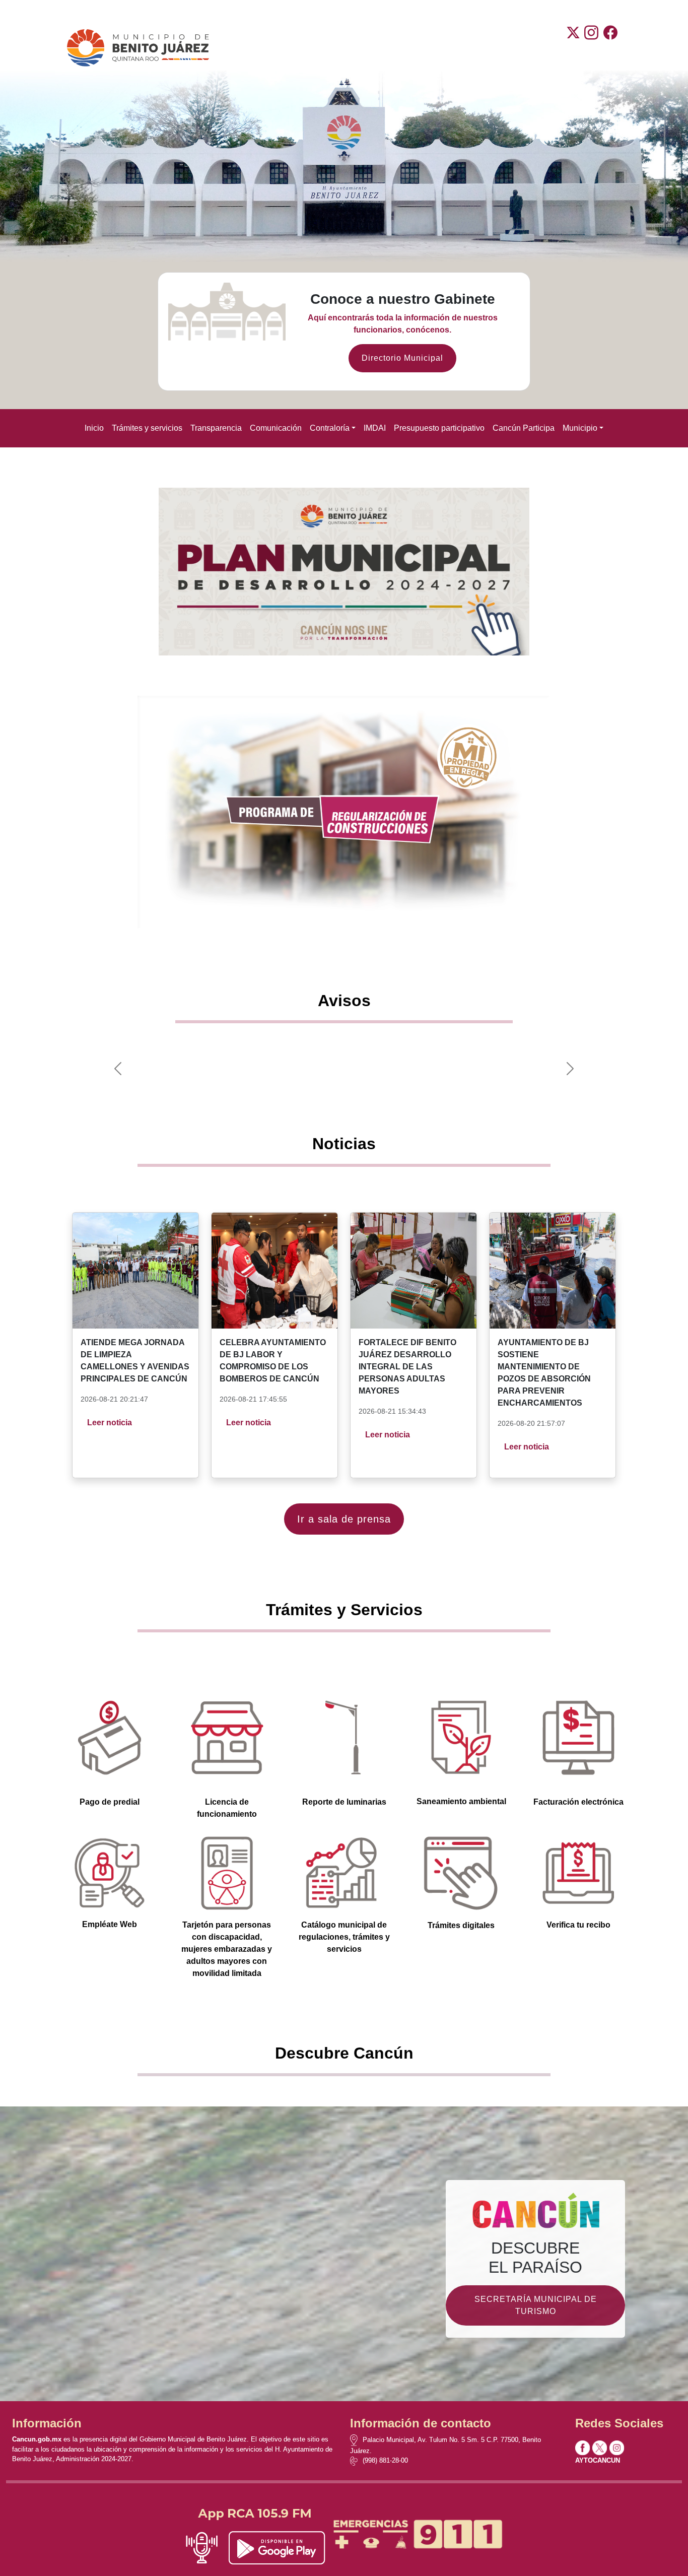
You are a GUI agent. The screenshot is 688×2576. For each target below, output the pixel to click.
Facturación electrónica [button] (578, 1802)
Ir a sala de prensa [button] (344, 1519)
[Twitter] (573, 48)
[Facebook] (610, 48)
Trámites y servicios (147, 428)
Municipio (580, 428)
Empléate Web (110, 1924)
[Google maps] (356, 2440)
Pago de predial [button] (110, 1802)
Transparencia (216, 428)
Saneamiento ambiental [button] (461, 1801)
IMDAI (375, 428)
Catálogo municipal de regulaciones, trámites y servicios (344, 1937)
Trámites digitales (461, 1925)
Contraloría (330, 428)
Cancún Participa (524, 428)
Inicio (94, 428)
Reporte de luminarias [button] (344, 1802)
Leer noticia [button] (110, 1423)
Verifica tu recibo (578, 1925)
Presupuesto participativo (439, 428)
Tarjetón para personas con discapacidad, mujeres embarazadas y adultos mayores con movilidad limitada (227, 1949)
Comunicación (276, 428)
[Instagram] (591, 48)
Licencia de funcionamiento (227, 1808)
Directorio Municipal (402, 358)
